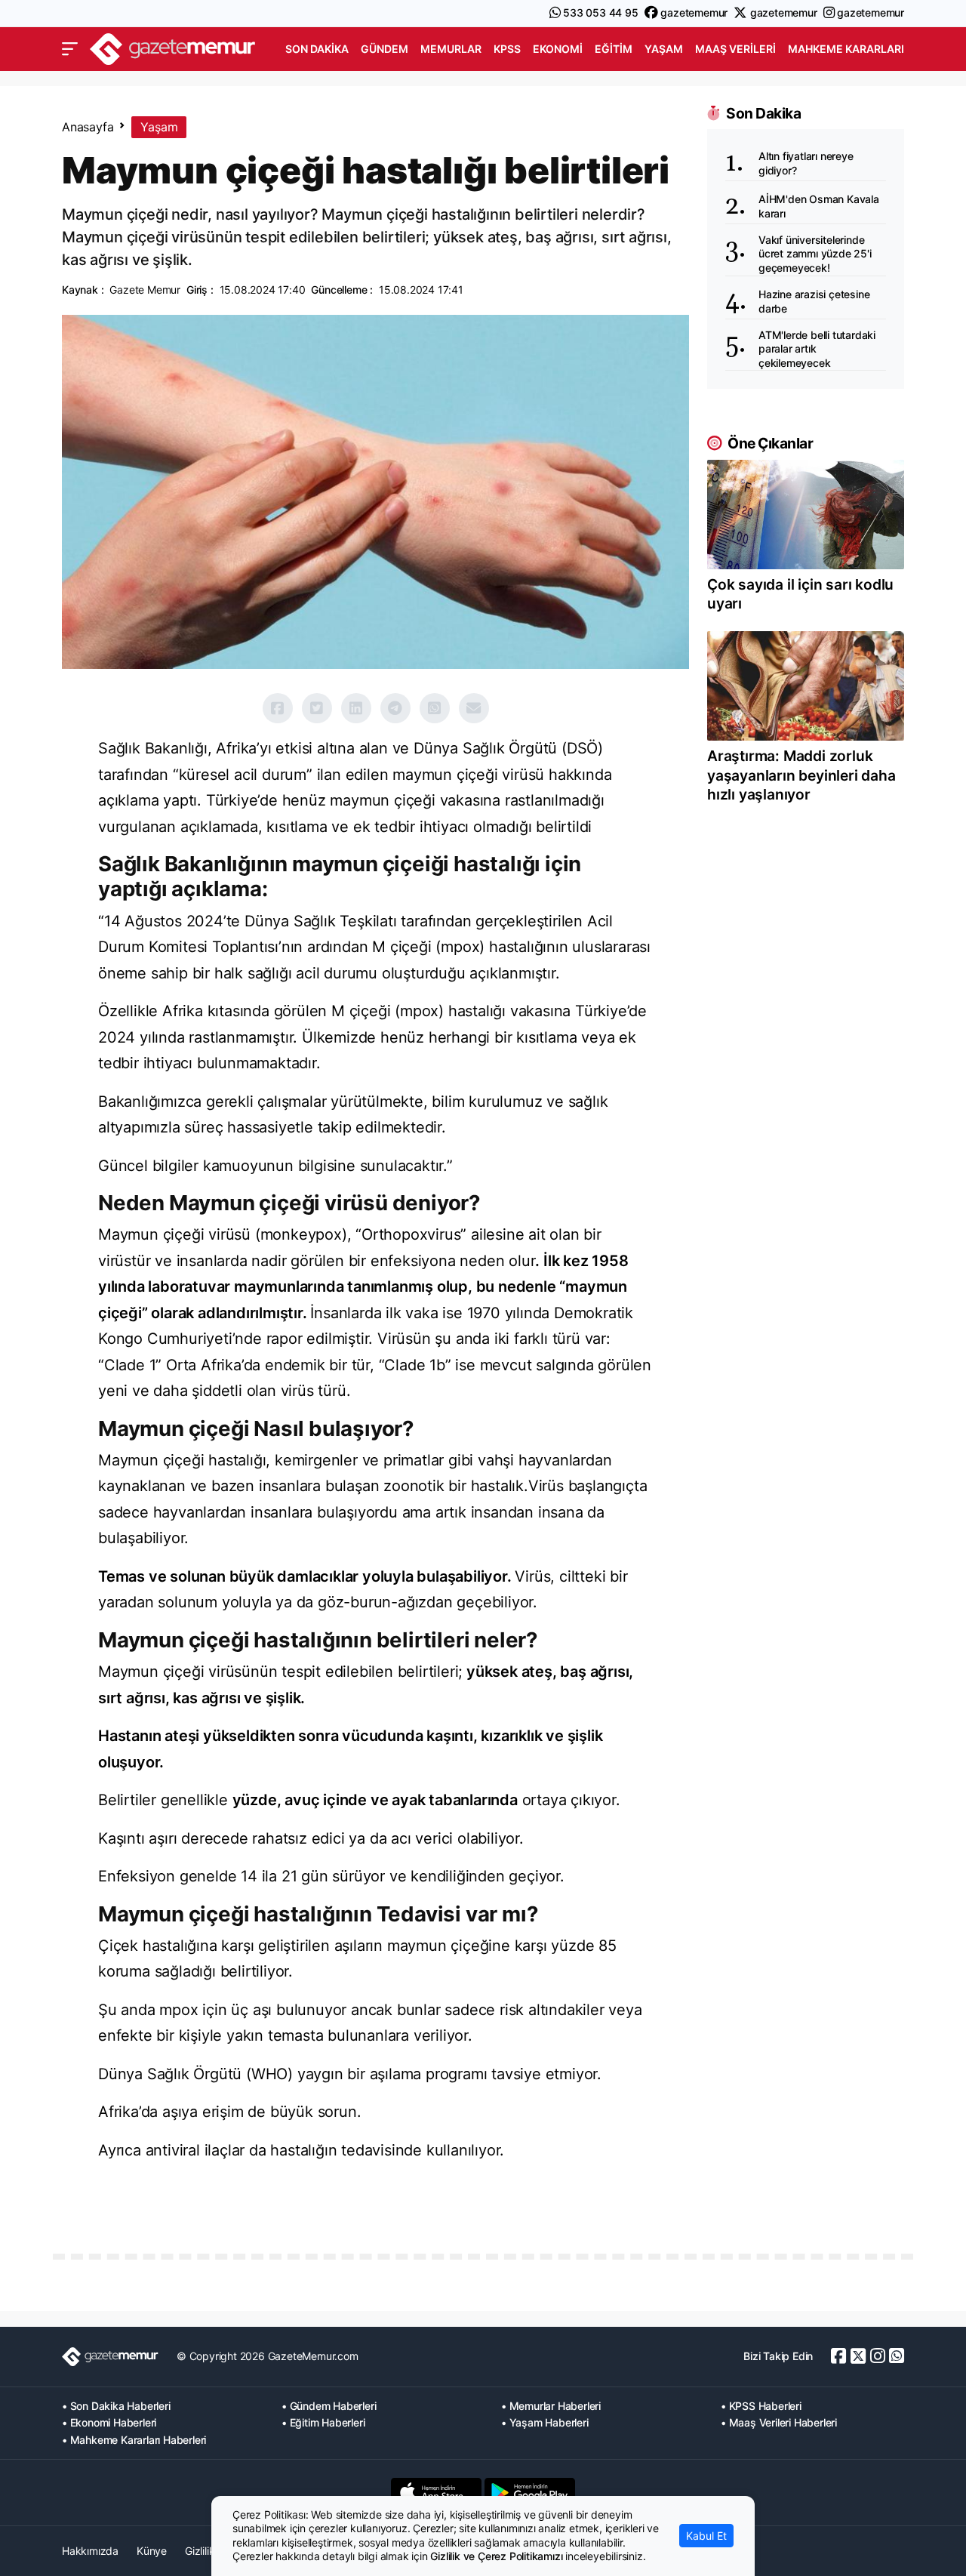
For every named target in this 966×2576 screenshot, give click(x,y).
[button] (70, 49)
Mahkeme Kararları (846, 49)
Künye (152, 2551)
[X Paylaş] (317, 708)
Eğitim (614, 49)
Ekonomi (558, 49)
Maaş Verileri (735, 49)
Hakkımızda (90, 2551)
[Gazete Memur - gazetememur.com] (173, 47)
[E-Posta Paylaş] (474, 708)
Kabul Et (706, 2536)
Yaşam (664, 49)
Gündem (385, 49)
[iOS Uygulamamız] (436, 2492)
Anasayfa (88, 127)
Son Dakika (317, 49)
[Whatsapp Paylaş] (435, 708)
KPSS (507, 49)
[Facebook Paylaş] (278, 708)
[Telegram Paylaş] (395, 708)
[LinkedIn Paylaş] (356, 708)
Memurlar (451, 49)
